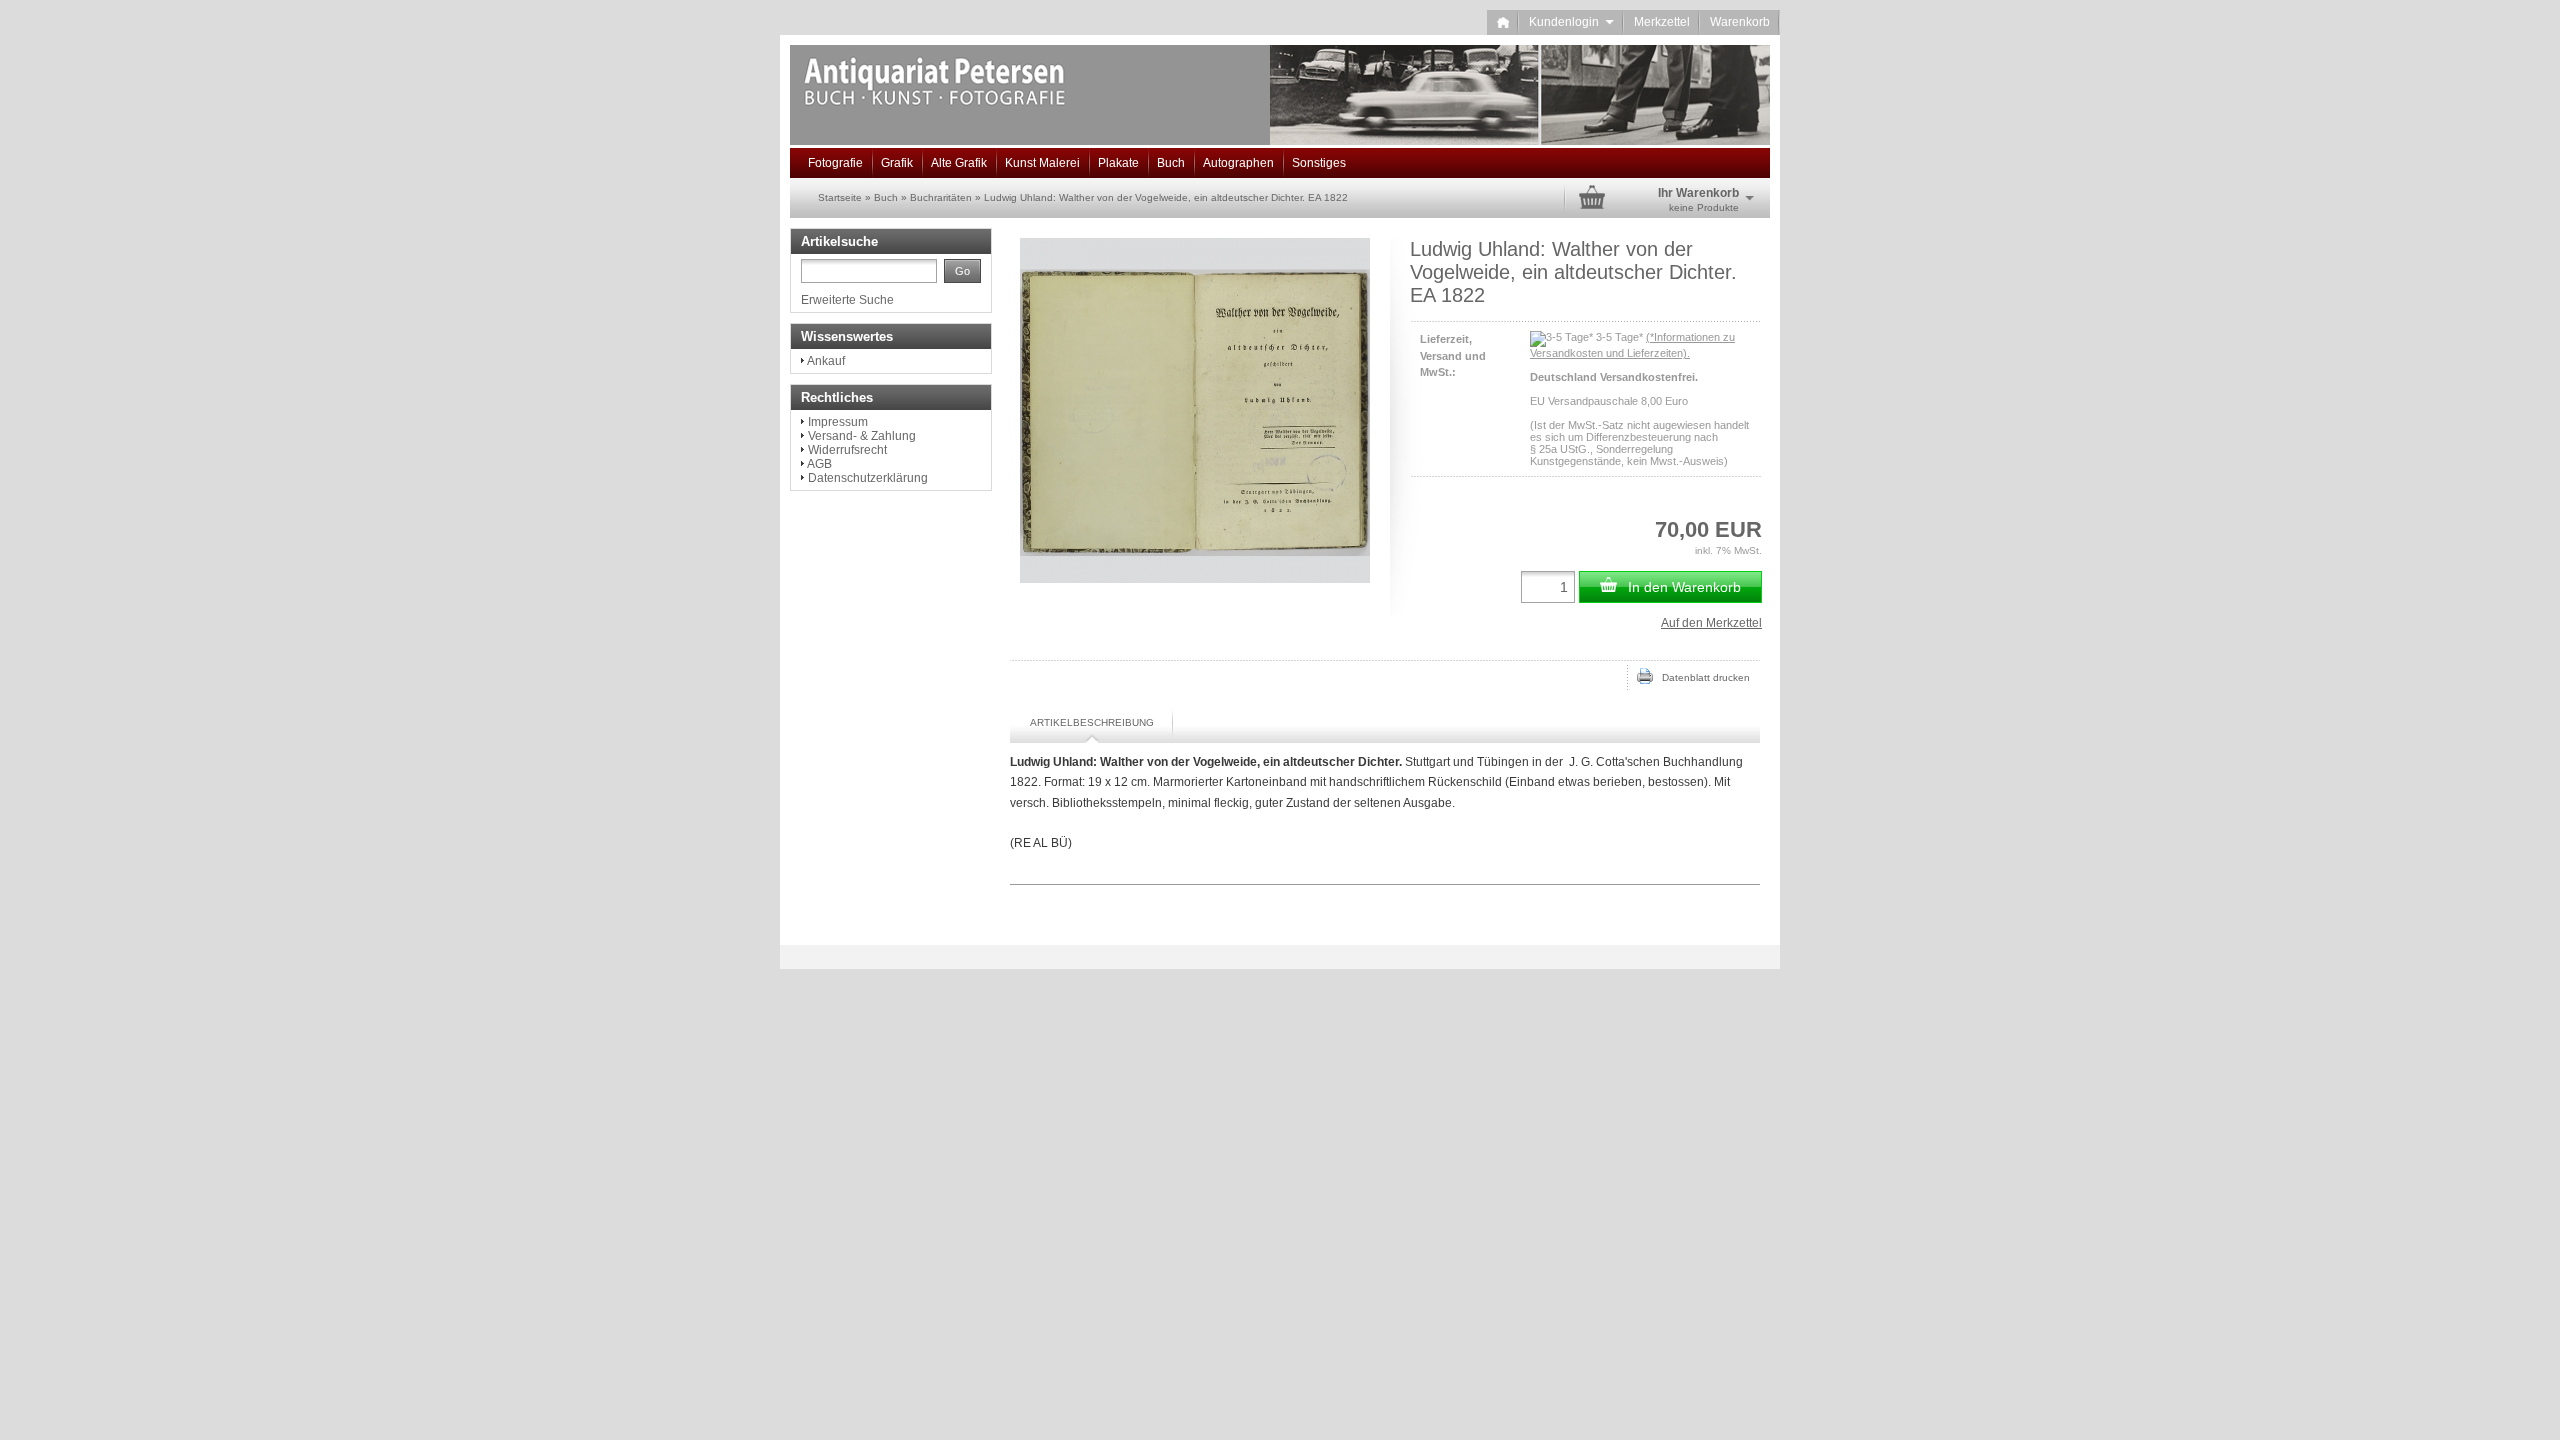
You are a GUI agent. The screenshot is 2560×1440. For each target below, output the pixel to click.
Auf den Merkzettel (1711, 623)
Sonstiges (1319, 163)
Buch (1171, 163)
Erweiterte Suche (847, 300)
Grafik (897, 163)
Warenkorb (1740, 22)
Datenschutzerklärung (868, 478)
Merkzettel (1662, 22)
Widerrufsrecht (847, 450)
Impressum (838, 422)
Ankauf (826, 361)
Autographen (1238, 163)
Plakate (1118, 163)
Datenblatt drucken (1701, 677)
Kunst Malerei (1042, 163)
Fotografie (835, 163)
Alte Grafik (959, 163)
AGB (819, 464)
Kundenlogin (1571, 22)
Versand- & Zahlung (862, 436)
